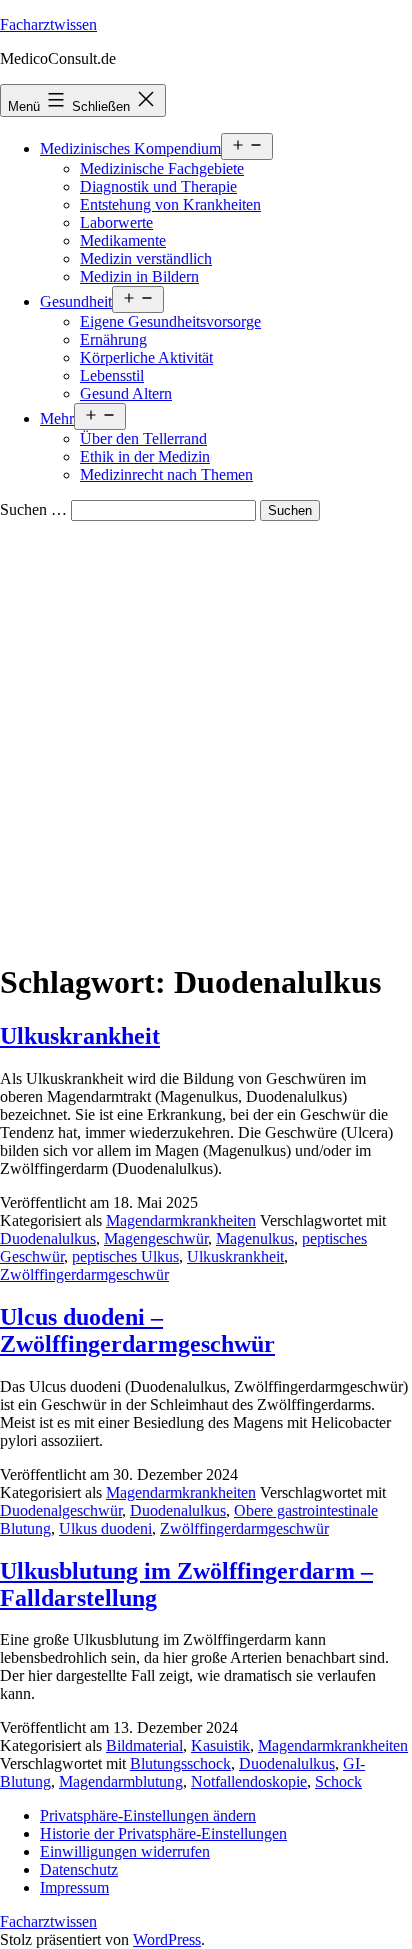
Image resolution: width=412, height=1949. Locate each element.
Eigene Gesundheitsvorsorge (170, 321)
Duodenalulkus (48, 1238)
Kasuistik (220, 1745)
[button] (148, 1815)
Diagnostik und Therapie (158, 186)
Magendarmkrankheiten (181, 1220)
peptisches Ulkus (125, 1256)
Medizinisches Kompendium (130, 148)
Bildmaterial (144, 1745)
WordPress (167, 1939)
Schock (338, 1781)
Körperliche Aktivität (146, 357)
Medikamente (123, 240)
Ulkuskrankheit (80, 1036)
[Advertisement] (206, 737)
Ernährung (113, 339)
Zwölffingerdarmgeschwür (84, 1274)
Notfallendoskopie (249, 1781)
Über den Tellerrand (143, 438)
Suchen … (33, 509)
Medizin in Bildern (139, 276)
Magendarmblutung (121, 1781)
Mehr (57, 418)
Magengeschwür (156, 1238)
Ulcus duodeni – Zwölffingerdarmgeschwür (137, 1330)
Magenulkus (255, 1238)
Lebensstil (112, 375)
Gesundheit (76, 301)
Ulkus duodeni (105, 1528)
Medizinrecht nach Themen (166, 474)
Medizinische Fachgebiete (162, 168)
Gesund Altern (126, 393)
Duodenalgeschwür (61, 1510)
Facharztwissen (48, 24)
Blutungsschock (180, 1763)
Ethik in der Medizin (145, 456)
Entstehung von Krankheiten (170, 204)
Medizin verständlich (146, 258)
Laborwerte (116, 222)
